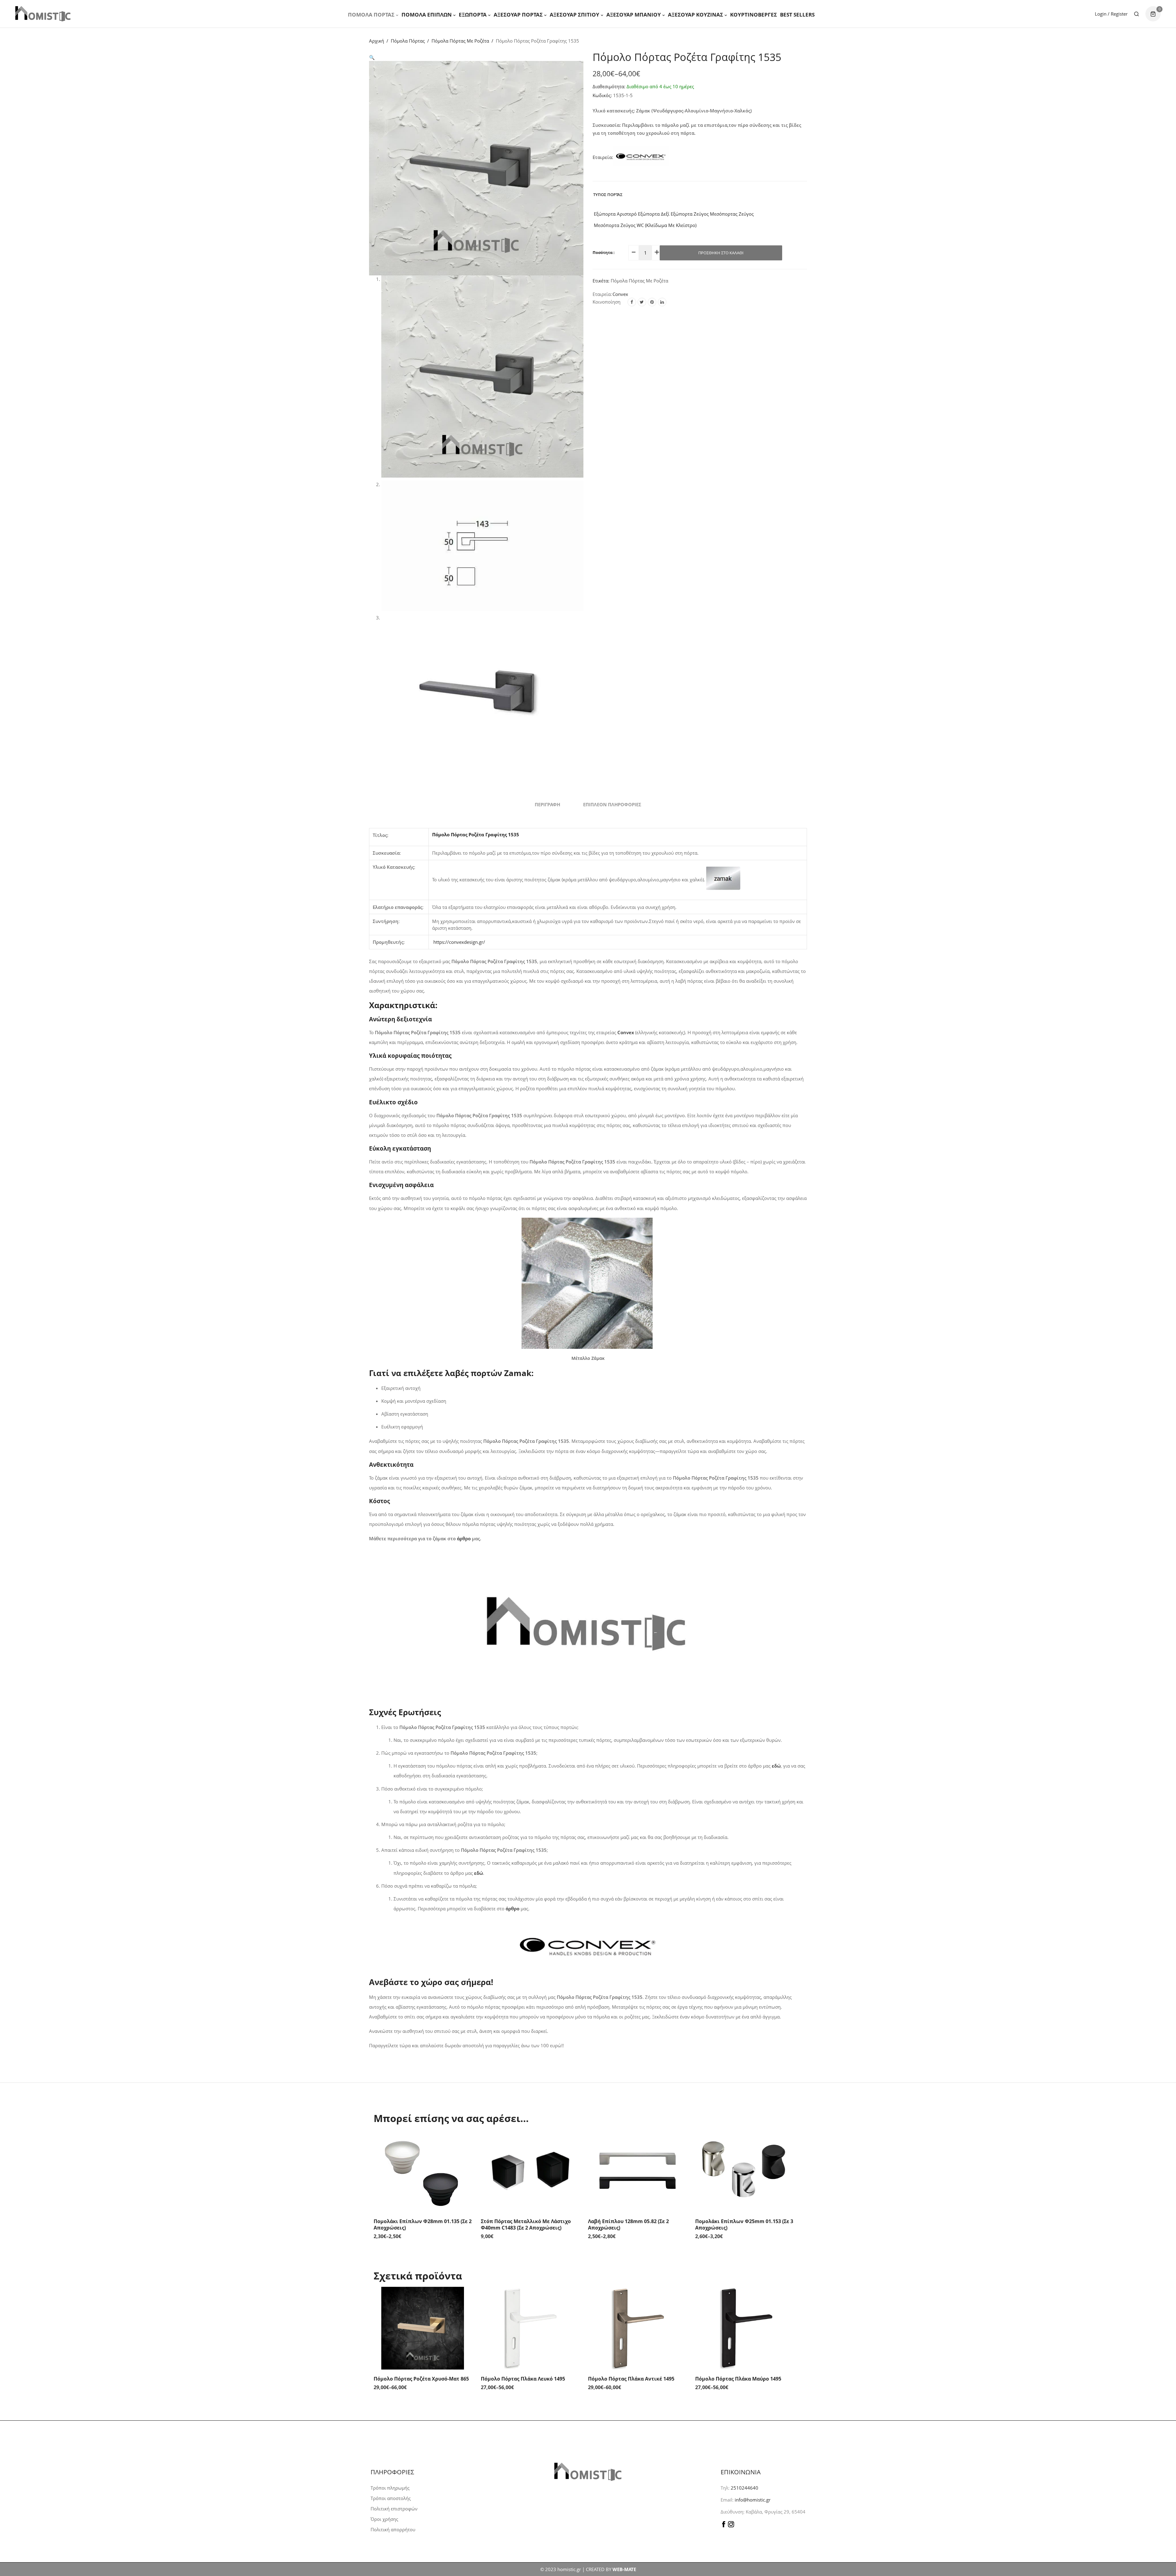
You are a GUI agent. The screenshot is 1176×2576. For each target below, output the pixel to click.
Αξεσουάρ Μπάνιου (634, 15)
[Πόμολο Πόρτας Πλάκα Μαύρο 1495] (744, 2328)
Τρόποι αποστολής (391, 2498)
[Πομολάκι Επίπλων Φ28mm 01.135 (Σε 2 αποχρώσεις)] (423, 2171)
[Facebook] (632, 302)
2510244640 (744, 2488)
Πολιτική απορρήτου (393, 2529)
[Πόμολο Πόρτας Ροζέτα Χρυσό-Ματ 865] (423, 2328)
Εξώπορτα (473, 15)
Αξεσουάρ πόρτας (518, 15)
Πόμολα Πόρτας (371, 15)
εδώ (479, 1873)
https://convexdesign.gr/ (459, 942)
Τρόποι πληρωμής (390, 2488)
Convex (620, 294)
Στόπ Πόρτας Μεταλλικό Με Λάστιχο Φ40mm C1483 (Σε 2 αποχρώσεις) (526, 2224)
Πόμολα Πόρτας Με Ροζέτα (460, 41)
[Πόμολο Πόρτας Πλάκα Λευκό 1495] (530, 2328)
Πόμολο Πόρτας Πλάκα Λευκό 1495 (523, 2379)
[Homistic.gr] (43, 14)
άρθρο (464, 1538)
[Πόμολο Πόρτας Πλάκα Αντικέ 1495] (637, 2328)
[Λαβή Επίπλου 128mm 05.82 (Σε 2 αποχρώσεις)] (637, 2171)
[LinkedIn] (662, 302)
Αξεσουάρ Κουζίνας (695, 15)
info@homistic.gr (752, 2500)
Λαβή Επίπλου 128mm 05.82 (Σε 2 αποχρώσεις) (628, 2224)
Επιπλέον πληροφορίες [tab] (612, 804)
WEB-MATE (624, 2569)
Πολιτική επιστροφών (394, 2509)
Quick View (466, 2142)
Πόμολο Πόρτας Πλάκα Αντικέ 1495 (631, 2379)
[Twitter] (642, 302)
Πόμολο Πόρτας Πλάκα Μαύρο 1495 (738, 2379)
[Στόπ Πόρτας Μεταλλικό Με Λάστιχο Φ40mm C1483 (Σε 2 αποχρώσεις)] (530, 2171)
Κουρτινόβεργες (754, 15)
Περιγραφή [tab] (547, 804)
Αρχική (377, 41)
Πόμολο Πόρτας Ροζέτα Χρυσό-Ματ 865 (421, 2379)
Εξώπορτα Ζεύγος (689, 214)
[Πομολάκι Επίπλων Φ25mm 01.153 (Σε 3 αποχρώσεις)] (744, 2171)
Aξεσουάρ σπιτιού (575, 15)
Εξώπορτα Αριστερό (615, 214)
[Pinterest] (652, 302)
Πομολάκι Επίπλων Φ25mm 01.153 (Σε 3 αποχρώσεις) (744, 2224)
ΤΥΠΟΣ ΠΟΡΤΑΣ (608, 195)
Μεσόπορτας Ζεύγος (731, 214)
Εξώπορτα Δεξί (653, 214)
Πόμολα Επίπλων (427, 15)
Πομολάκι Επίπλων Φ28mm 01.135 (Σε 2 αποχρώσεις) (423, 2224)
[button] (372, 57)
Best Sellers (797, 15)
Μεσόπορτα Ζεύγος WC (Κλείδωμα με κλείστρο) (645, 225)
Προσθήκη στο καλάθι (721, 253)
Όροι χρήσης (384, 2519)
